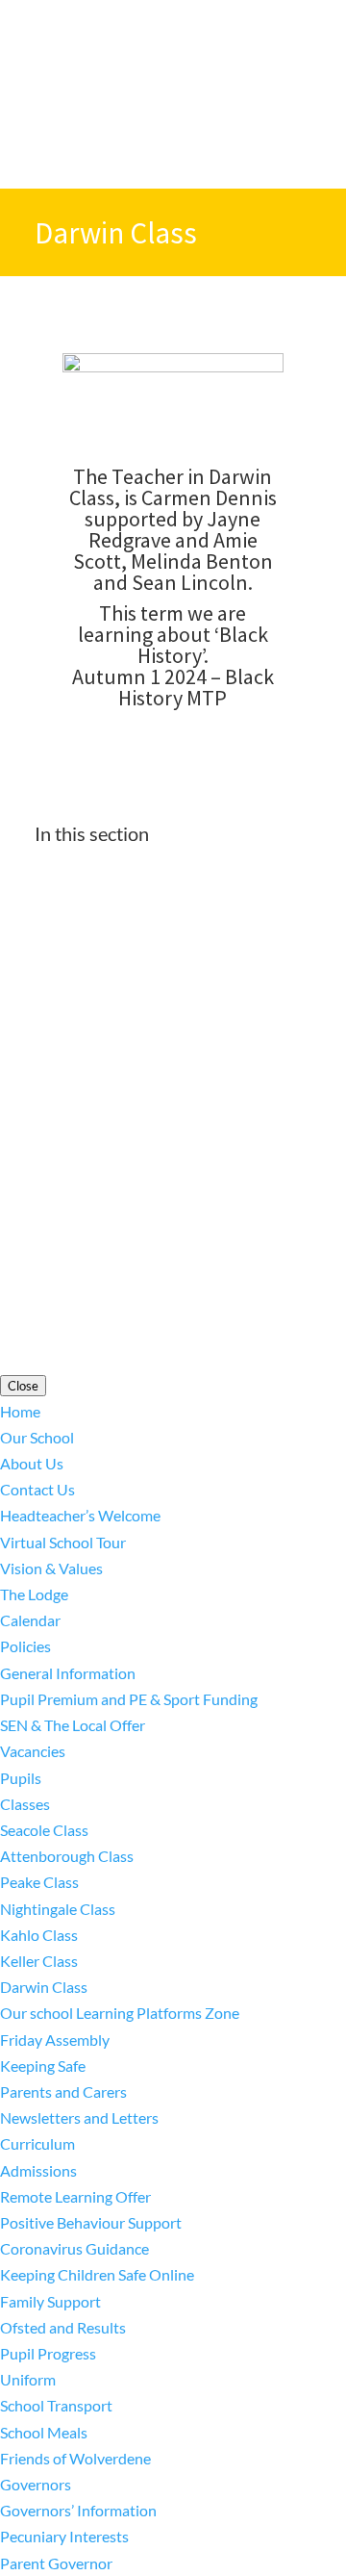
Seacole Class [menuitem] (44, 1830)
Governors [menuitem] (36, 2484)
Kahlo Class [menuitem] (39, 1935)
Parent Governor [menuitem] (56, 2563)
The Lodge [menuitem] (34, 1594)
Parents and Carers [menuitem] (63, 2091)
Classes (60, 894)
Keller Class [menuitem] (39, 1961)
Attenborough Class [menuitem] (67, 1856)
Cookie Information (115, 1246)
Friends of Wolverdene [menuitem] (75, 2458)
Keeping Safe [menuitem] (43, 2066)
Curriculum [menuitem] (37, 2143)
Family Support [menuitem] (50, 2301)
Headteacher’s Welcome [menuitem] (80, 1515)
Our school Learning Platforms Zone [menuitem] (120, 2013)
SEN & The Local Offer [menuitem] (73, 1725)
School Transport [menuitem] (56, 2405)
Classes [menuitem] (25, 1804)
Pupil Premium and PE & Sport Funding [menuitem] (129, 1699)
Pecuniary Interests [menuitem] (64, 2536)
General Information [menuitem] (68, 1673)
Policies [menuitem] (25, 1646)
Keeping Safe (77, 995)
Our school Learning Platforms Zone (154, 928)
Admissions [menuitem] (38, 2170)
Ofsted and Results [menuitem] (63, 2327)
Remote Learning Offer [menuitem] (75, 2196)
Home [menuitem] (20, 1411)
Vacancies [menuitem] (33, 1751)
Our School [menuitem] (37, 1437)
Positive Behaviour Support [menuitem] (91, 2222)
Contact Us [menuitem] (37, 1489)
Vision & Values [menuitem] (51, 1568)
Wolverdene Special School (212, 1138)
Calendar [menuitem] (30, 1620)
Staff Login (174, 1272)
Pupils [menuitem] (21, 1778)
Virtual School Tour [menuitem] (63, 1542)
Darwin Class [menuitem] (44, 1987)
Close (23, 1386)
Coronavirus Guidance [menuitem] (74, 2248)
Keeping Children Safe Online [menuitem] (97, 2274)
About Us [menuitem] (32, 1463)
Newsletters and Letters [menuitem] (79, 2117)
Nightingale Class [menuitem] (58, 1909)
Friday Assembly (89, 962)
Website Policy (240, 1246)
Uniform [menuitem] (28, 2379)
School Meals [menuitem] (44, 2432)
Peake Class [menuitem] (39, 1882)
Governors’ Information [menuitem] (78, 2510)
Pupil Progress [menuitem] (48, 2353)
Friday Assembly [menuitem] (55, 2040)
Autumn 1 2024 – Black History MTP (173, 687)
